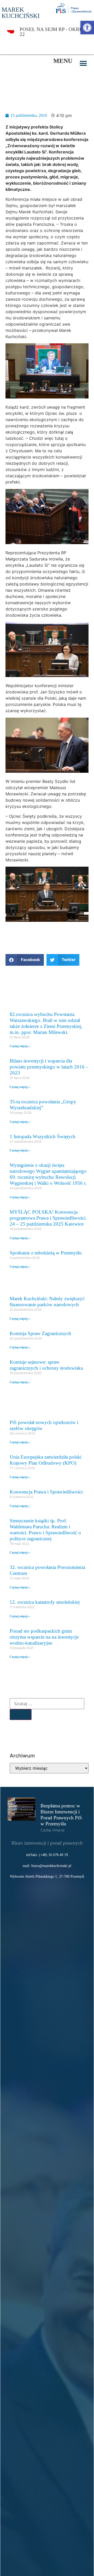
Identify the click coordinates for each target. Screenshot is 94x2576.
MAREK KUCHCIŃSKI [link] (21, 13)
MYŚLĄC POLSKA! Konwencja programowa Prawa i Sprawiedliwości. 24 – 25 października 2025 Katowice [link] (48, 1218)
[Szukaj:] (47, 1704)
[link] (87, 28)
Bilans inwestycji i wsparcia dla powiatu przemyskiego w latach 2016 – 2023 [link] (49, 1067)
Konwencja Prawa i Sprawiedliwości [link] (46, 1492)
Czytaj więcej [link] (52, 1830)
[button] (83, 64)
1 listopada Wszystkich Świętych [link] (43, 1136)
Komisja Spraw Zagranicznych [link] (40, 1333)
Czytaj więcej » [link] (20, 1046)
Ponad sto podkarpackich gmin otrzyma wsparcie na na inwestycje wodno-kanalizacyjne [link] (44, 1637)
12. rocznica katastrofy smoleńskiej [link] (45, 1602)
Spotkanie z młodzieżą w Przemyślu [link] (46, 1253)
